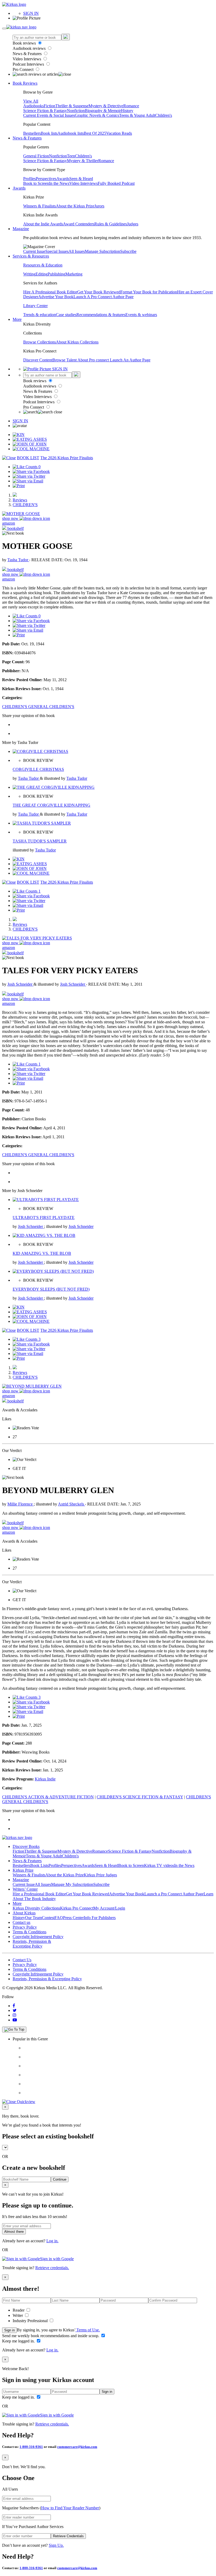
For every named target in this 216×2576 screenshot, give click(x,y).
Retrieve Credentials (68, 2536)
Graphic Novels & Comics (97, 115)
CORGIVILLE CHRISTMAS (38, 769)
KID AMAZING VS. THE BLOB (42, 1253)
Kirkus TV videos (159, 1865)
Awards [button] (19, 188)
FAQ (59, 1918)
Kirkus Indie (45, 1779)
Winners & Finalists (40, 206)
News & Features (28, 54)
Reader (19, 2310)
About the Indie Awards (43, 224)
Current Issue (34, 251)
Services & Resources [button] (31, 256)
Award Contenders (79, 224)
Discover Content (38, 360)
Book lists (49, 133)
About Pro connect (94, 360)
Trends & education (40, 315)
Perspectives (46, 179)
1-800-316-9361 (31, 2447)
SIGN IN (31, 13)
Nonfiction (76, 111)
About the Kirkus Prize (75, 206)
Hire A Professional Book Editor (50, 292)
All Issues (77, 251)
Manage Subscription (102, 251)
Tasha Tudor (18, 560)
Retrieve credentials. (52, 2268)
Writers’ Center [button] (25, 1889)
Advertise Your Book (56, 297)
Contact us (21, 1922)
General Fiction (36, 156)
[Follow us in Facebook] (14, 2006)
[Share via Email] (28, 481)
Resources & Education (43, 265)
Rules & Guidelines (111, 224)
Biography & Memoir (103, 111)
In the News (59, 183)
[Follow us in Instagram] (14, 2015)
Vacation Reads (119, 133)
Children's (164, 115)
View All (31, 101)
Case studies (66, 315)
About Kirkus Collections (77, 342)
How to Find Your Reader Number (70, 2508)
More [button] (17, 319)
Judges (133, 224)
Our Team (33, 1918)
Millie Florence (21, 1504)
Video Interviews (27, 59)
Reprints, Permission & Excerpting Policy (32, 1944)
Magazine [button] (21, 229)
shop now (11, 518)
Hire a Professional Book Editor (39, 1894)
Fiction (50, 106)
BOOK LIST (28, 458)
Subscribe (128, 251)
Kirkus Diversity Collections (36, 1908)
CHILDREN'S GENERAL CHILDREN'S (38, 707)
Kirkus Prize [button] (23, 1870)
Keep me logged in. (19, 2341)
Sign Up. (56, 2545)
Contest (48, 1918)
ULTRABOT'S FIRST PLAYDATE (44, 1217)
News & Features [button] (27, 138)
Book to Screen (36, 183)
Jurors (99, 206)
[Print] (19, 486)
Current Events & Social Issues (49, 115)
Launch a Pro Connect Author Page (174, 1894)
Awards (63, 179)
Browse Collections (40, 342)
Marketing (74, 274)
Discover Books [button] (26, 1846)
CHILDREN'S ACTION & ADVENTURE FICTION (48, 1797)
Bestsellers (32, 133)
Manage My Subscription (72, 1884)
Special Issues (57, 251)
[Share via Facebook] (31, 471)
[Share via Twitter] (29, 476)
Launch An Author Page (130, 360)
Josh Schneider (20, 984)
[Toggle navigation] (4, 28)
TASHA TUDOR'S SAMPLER (40, 841)
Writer (18, 2315)
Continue (60, 2179)
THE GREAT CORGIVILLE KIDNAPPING (51, 805)
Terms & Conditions (30, 1932)
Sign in (9, 2330)
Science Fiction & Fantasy (45, 111)
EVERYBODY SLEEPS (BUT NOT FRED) (51, 1289)
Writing (29, 274)
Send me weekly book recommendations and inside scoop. (51, 2336)
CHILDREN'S (25, 505)
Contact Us (22, 1960)
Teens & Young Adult (137, 115)
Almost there (14, 2232)
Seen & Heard (81, 179)
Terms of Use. (88, 2330)
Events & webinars (141, 315)
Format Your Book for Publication (149, 292)
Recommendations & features (101, 315)
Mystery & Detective (106, 106)
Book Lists (39, 1865)
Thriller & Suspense (72, 106)
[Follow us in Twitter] (15, 2010)
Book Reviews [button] (25, 83)
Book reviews (25, 43)
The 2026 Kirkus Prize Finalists (67, 458)
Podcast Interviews (29, 64)
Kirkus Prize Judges (100, 1875)
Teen (71, 156)
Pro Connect (24, 69)
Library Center (35, 306)
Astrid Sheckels (72, 1504)
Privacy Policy (25, 1927)
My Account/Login (109, 1908)
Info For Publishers (100, 1918)
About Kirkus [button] (24, 1913)
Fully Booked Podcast (116, 183)
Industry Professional (31, 2321)
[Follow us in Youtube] (15, 2020)
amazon (9, 523)
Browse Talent (65, 360)
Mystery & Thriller (83, 161)
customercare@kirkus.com (77, 2447)
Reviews (20, 500)
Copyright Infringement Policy (38, 1937)
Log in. (52, 2241)
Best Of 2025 (95, 133)
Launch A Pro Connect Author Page (104, 297)
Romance (131, 106)
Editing (42, 274)
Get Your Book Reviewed (99, 292)
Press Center (73, 1918)
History (127, 111)
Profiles (30, 179)
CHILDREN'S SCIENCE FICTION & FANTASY (140, 1797)
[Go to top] (14, 2030)
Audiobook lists (71, 133)
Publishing (57, 274)
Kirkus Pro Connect (77, 1908)
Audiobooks (33, 106)
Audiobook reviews (30, 48)
